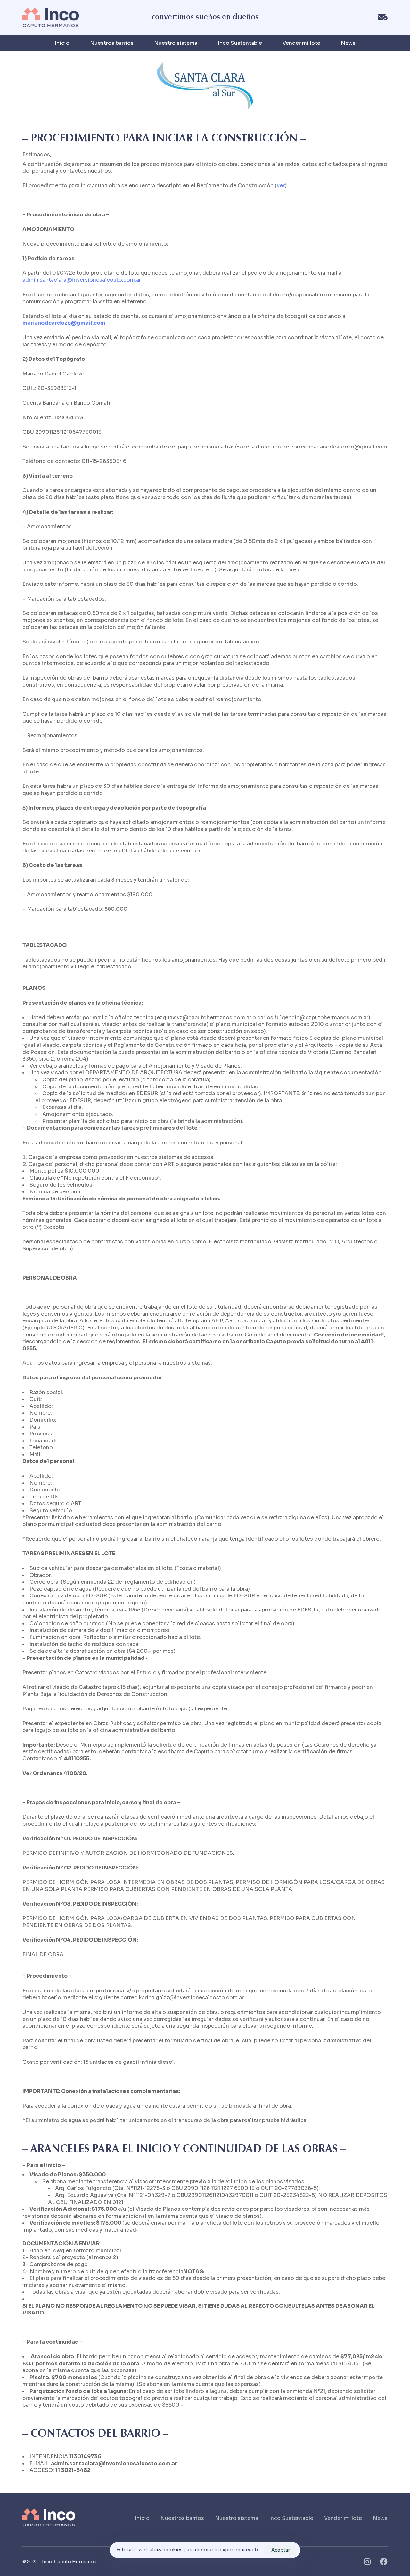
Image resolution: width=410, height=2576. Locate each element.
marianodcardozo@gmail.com (64, 323)
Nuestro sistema (176, 43)
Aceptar (281, 2550)
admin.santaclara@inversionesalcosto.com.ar (82, 280)
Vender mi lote (301, 43)
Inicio (62, 43)
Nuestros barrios (112, 43)
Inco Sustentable (240, 43)
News (348, 43)
